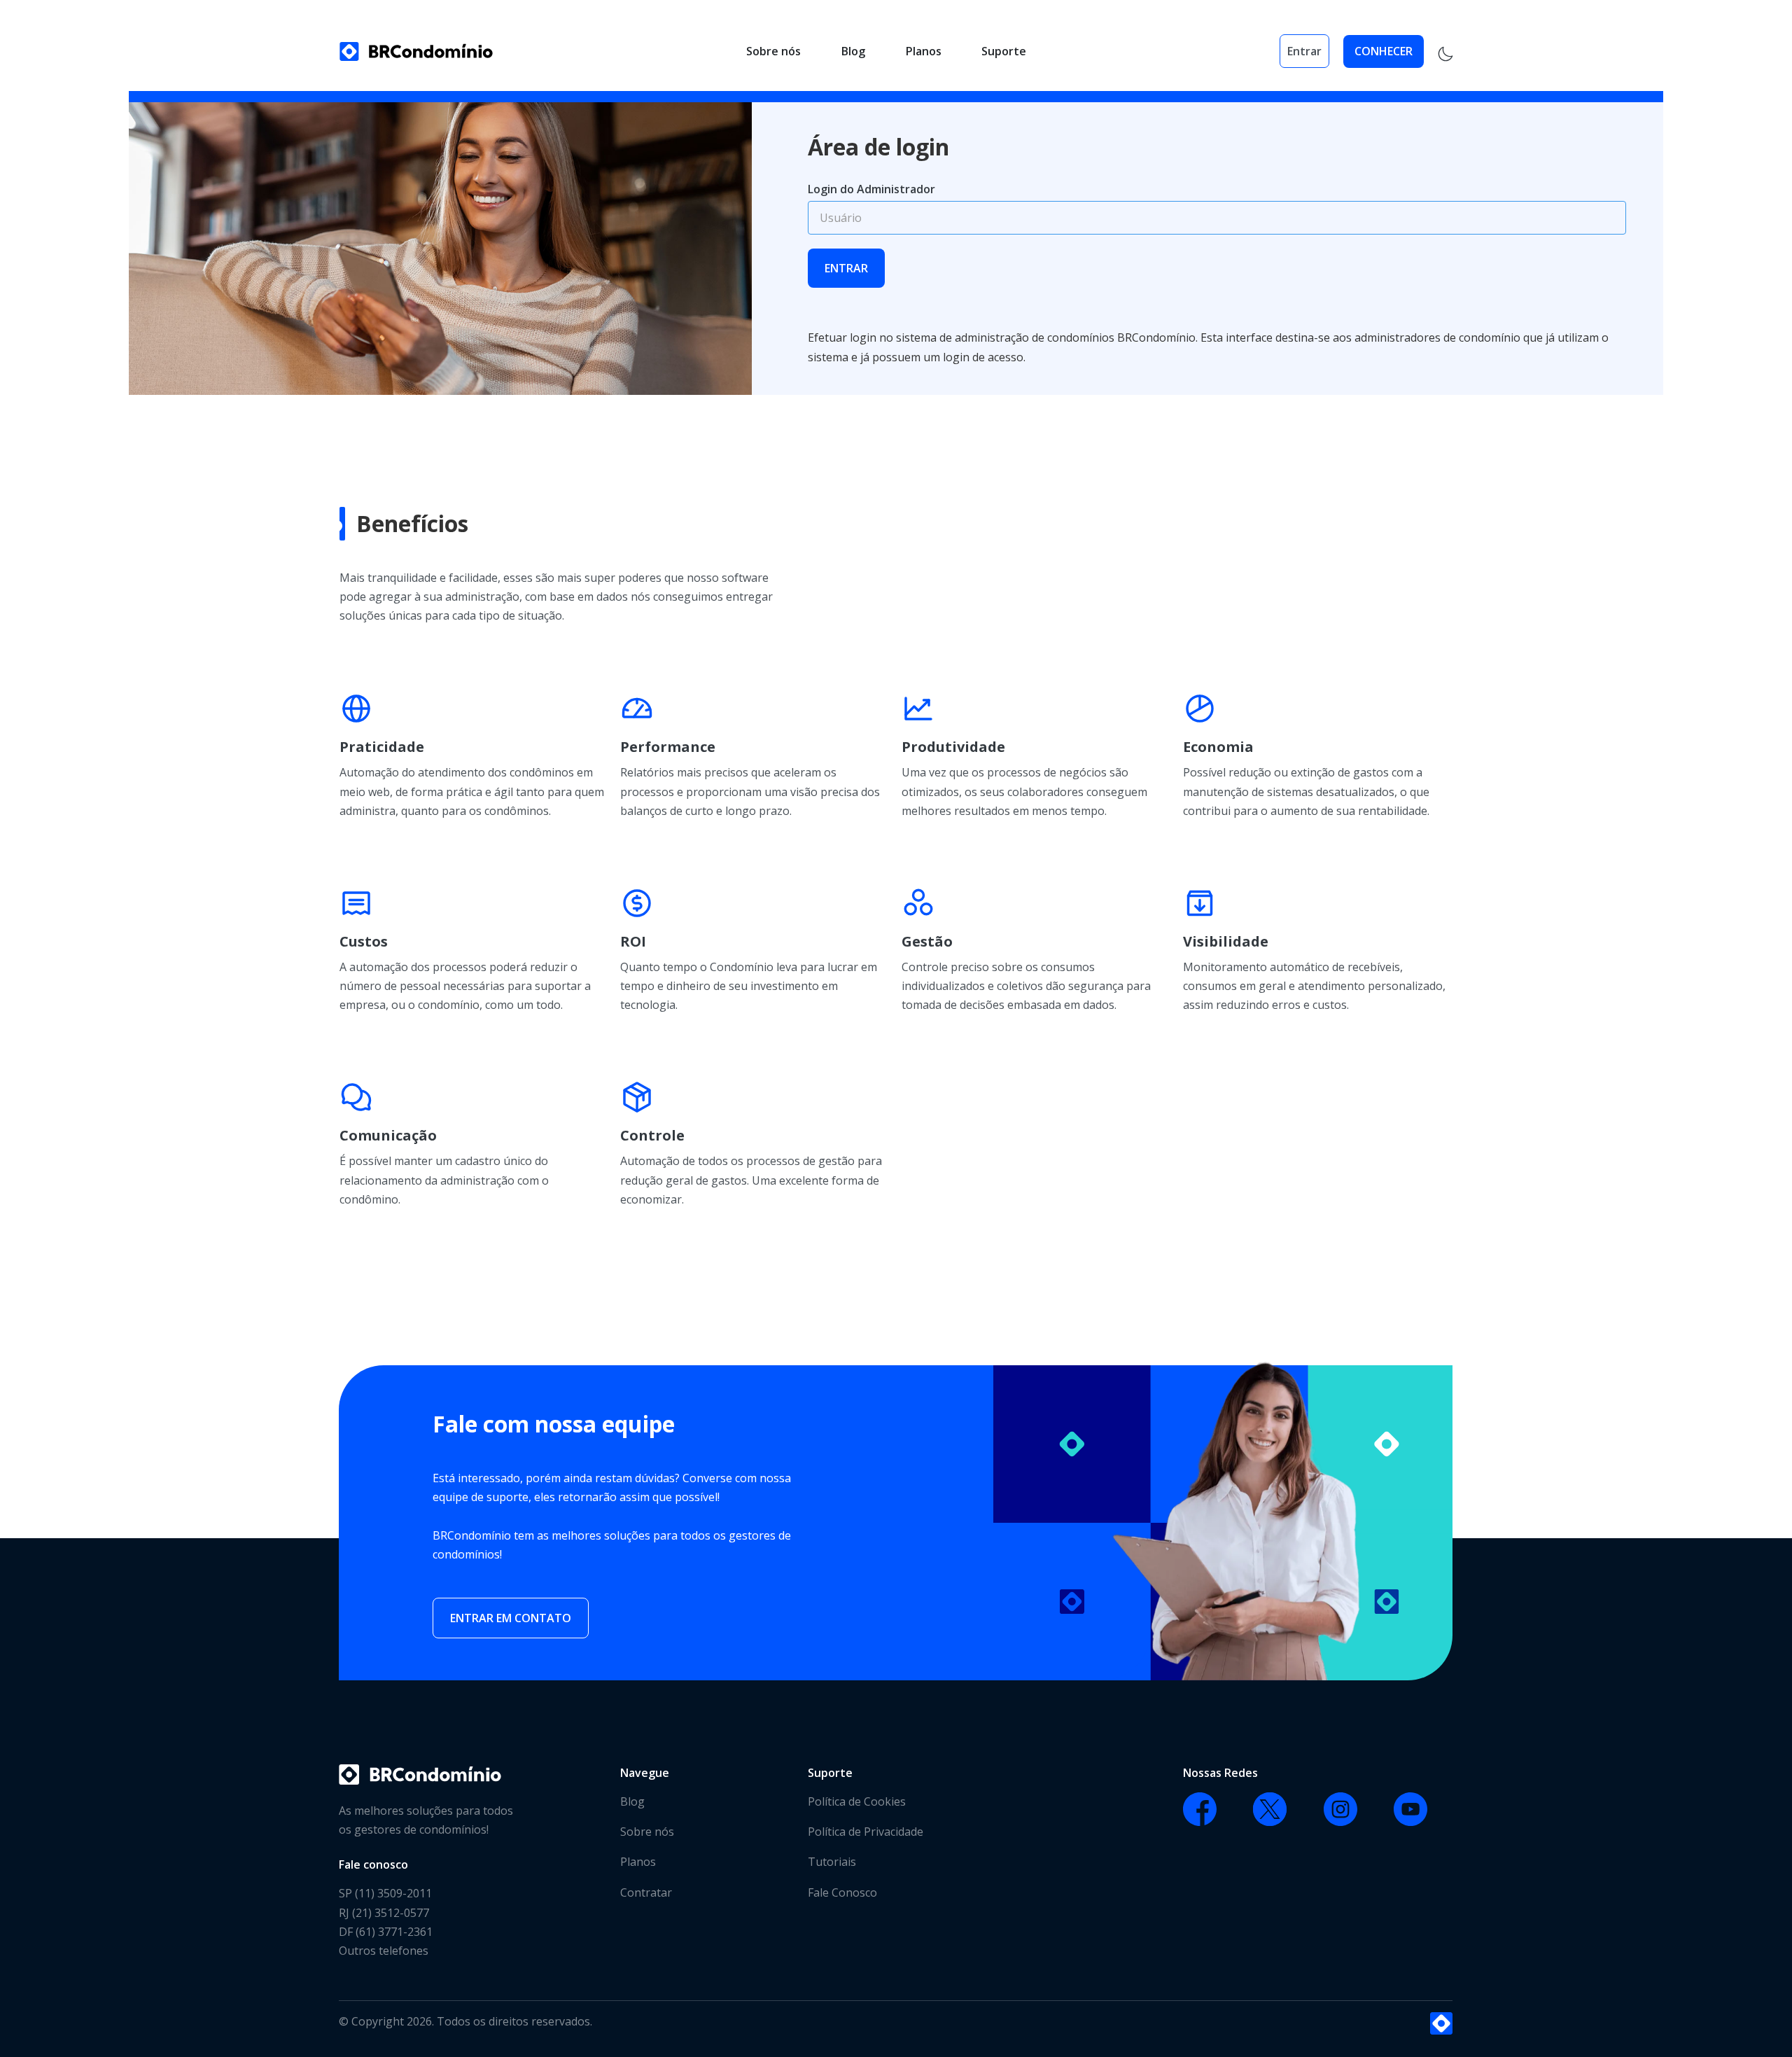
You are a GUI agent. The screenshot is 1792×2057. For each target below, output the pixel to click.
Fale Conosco (842, 1892)
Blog (853, 51)
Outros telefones (384, 1951)
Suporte (1004, 51)
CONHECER (1384, 51)
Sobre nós (773, 51)
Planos (924, 51)
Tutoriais (832, 1862)
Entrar (1304, 51)
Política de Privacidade (866, 1832)
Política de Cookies (857, 1801)
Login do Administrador (871, 189)
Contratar (646, 1892)
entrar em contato (511, 1618)
